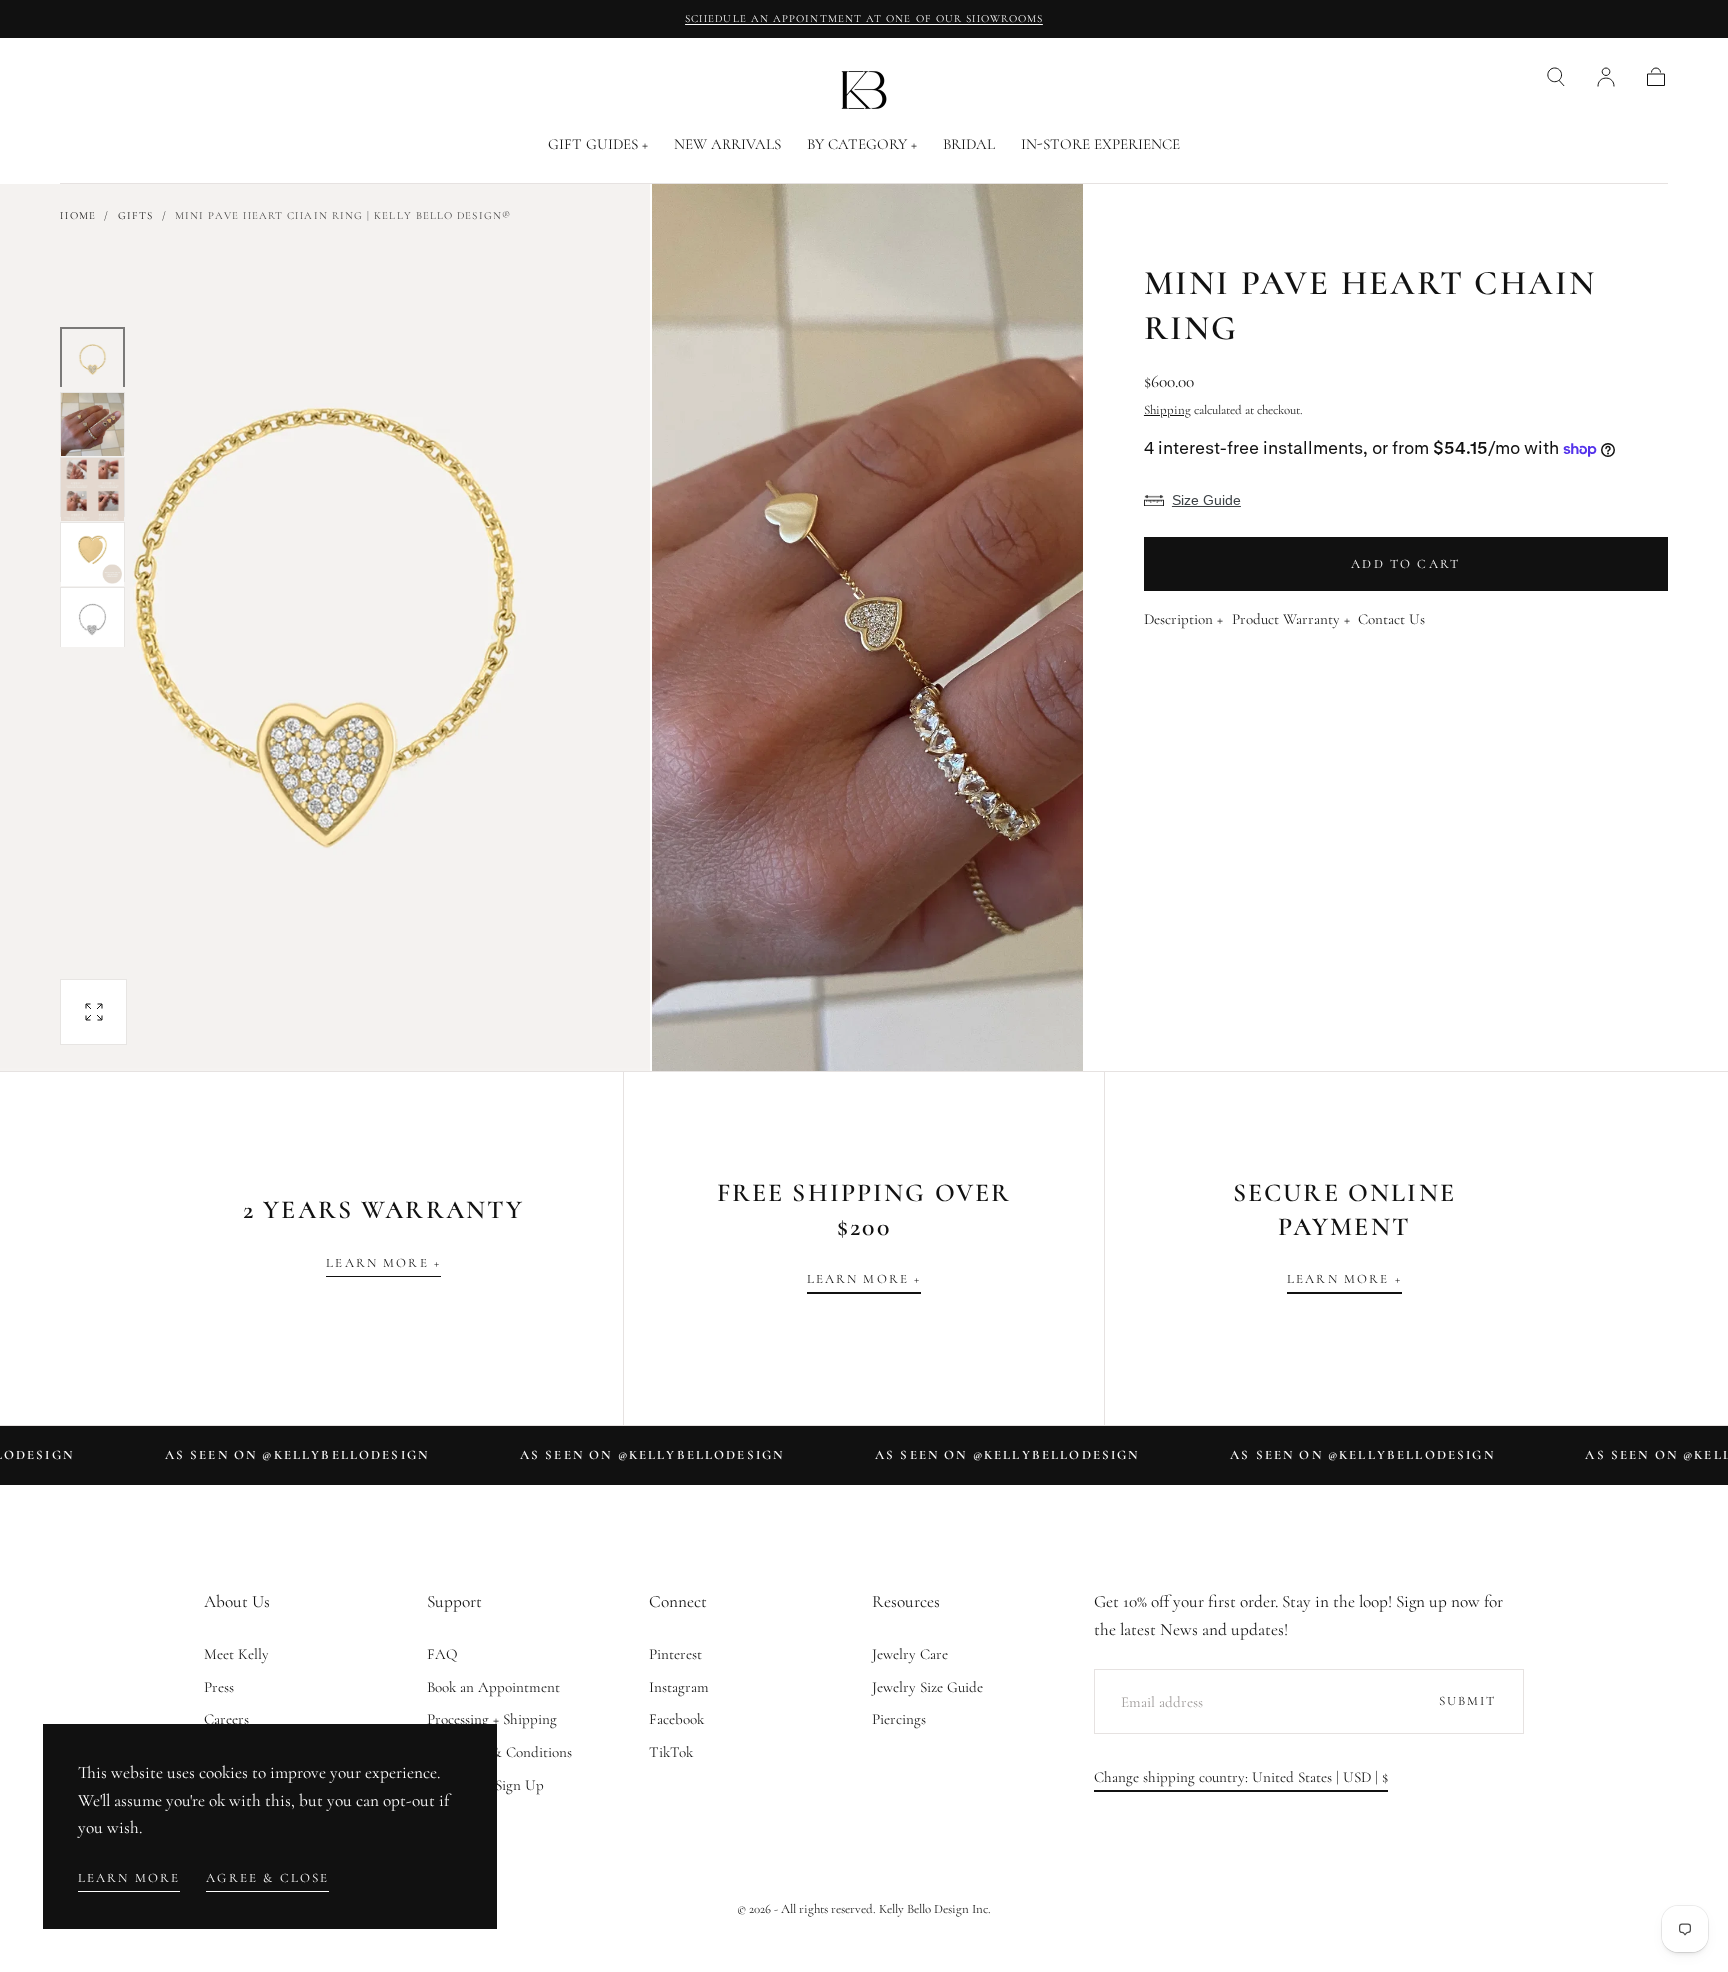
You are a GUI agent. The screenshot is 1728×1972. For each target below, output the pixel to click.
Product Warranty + (1291, 620)
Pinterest (675, 1654)
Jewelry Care (910, 1654)
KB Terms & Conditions (499, 1752)
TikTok (671, 1752)
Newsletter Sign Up (485, 1785)
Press (219, 1687)
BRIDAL (969, 144)
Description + (1183, 620)
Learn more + (383, 1263)
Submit (1468, 1701)
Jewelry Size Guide (927, 1687)
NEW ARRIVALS (727, 144)
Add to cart (1405, 564)
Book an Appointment (493, 1687)
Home (77, 215)
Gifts (135, 215)
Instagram (679, 1687)
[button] (1556, 77)
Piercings (899, 1719)
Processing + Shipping (492, 1719)
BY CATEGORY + (862, 144)
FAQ (442, 1654)
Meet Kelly (236, 1654)
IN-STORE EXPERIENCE (1100, 144)
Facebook (676, 1719)
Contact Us (1391, 620)
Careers (226, 1719)
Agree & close (267, 1878)
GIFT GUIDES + (598, 144)
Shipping (1167, 410)
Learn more (129, 1878)
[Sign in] (1606, 77)
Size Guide (1206, 500)
